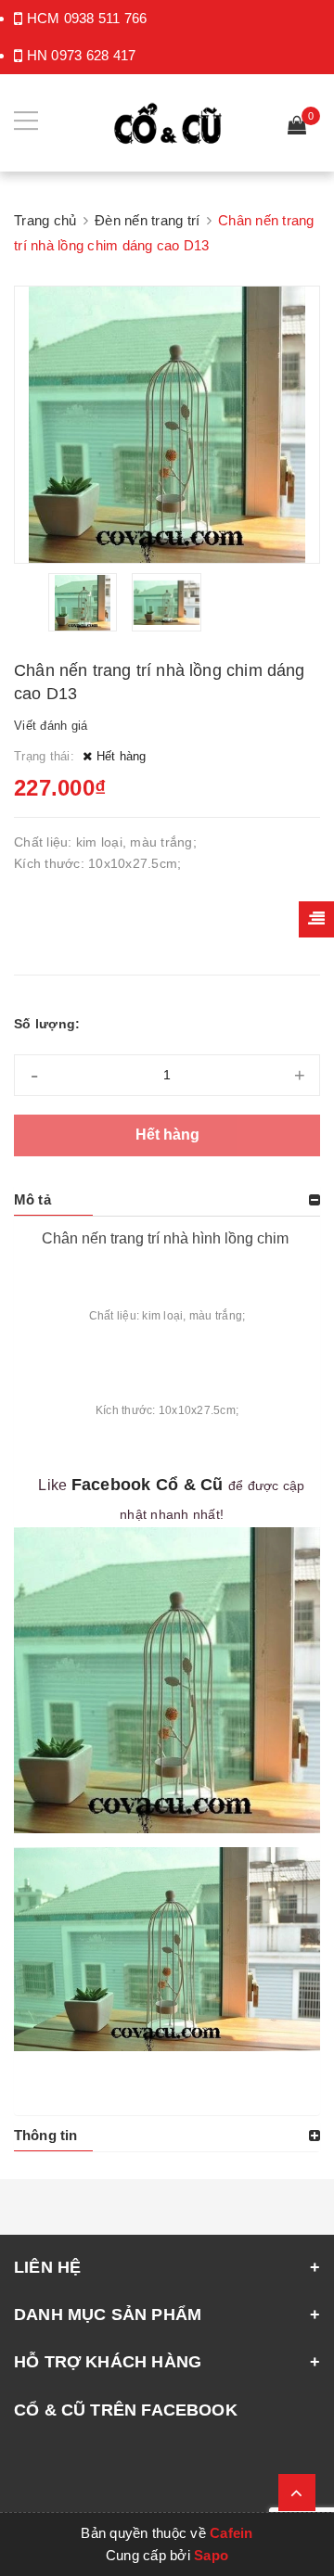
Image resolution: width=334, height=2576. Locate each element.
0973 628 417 (93, 55)
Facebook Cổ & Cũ (148, 1485)
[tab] (167, 1200)
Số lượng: (47, 1024)
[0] (297, 128)
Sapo (211, 2555)
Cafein (231, 2533)
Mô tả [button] (32, 1199)
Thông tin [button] (45, 2135)
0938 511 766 (106, 18)
